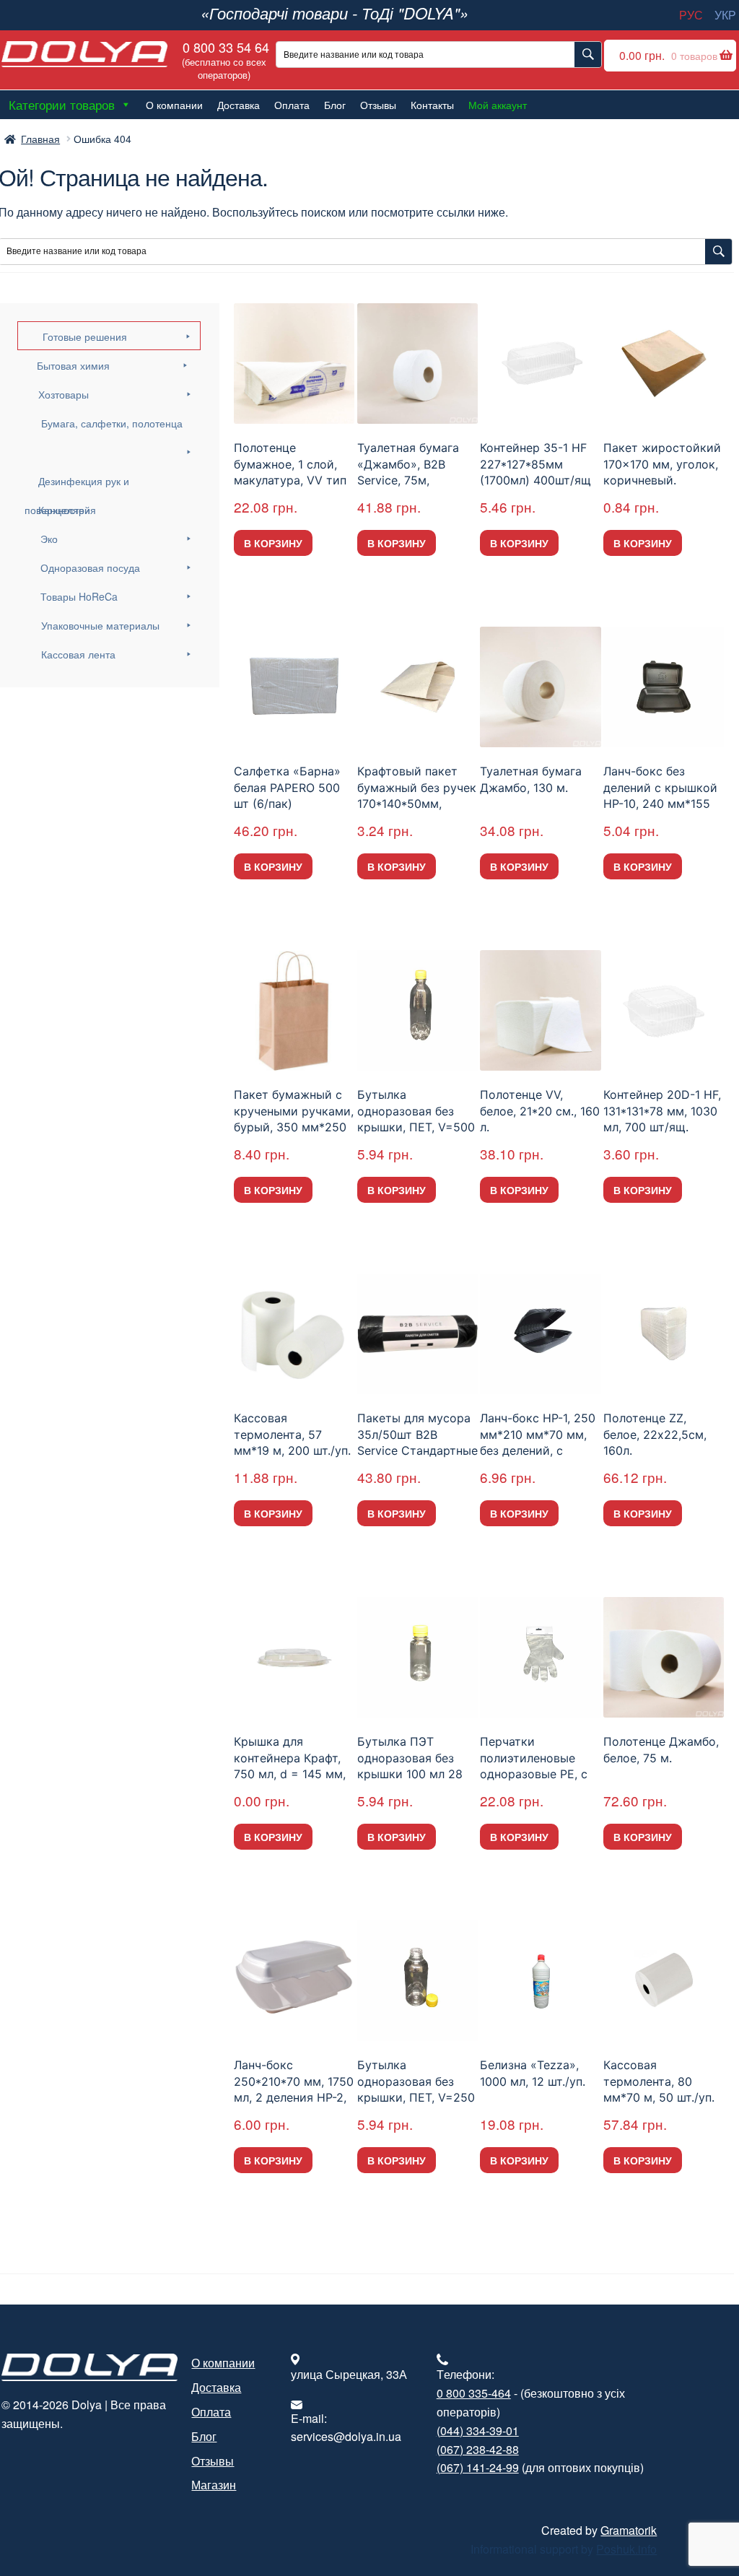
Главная (40, 139)
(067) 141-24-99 (478, 2467)
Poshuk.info (626, 2549)
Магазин (214, 2485)
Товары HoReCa (79, 596)
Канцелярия (67, 510)
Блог (335, 105)
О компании (174, 105)
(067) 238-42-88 (478, 2449)
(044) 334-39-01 (478, 2431)
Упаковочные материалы (100, 625)
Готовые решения (85, 336)
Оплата (292, 105)
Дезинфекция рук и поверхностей (77, 484)
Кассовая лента (78, 654)
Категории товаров (62, 104)
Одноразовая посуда (90, 567)
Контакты (432, 105)
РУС (691, 15)
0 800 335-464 (474, 2393)
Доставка (239, 105)
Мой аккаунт (498, 105)
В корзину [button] (273, 543)
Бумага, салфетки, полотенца (112, 423)
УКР (725, 15)
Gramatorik (629, 2530)
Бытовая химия (73, 365)
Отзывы (378, 105)
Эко (49, 539)
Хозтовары (64, 394)
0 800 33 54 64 (224, 60)
